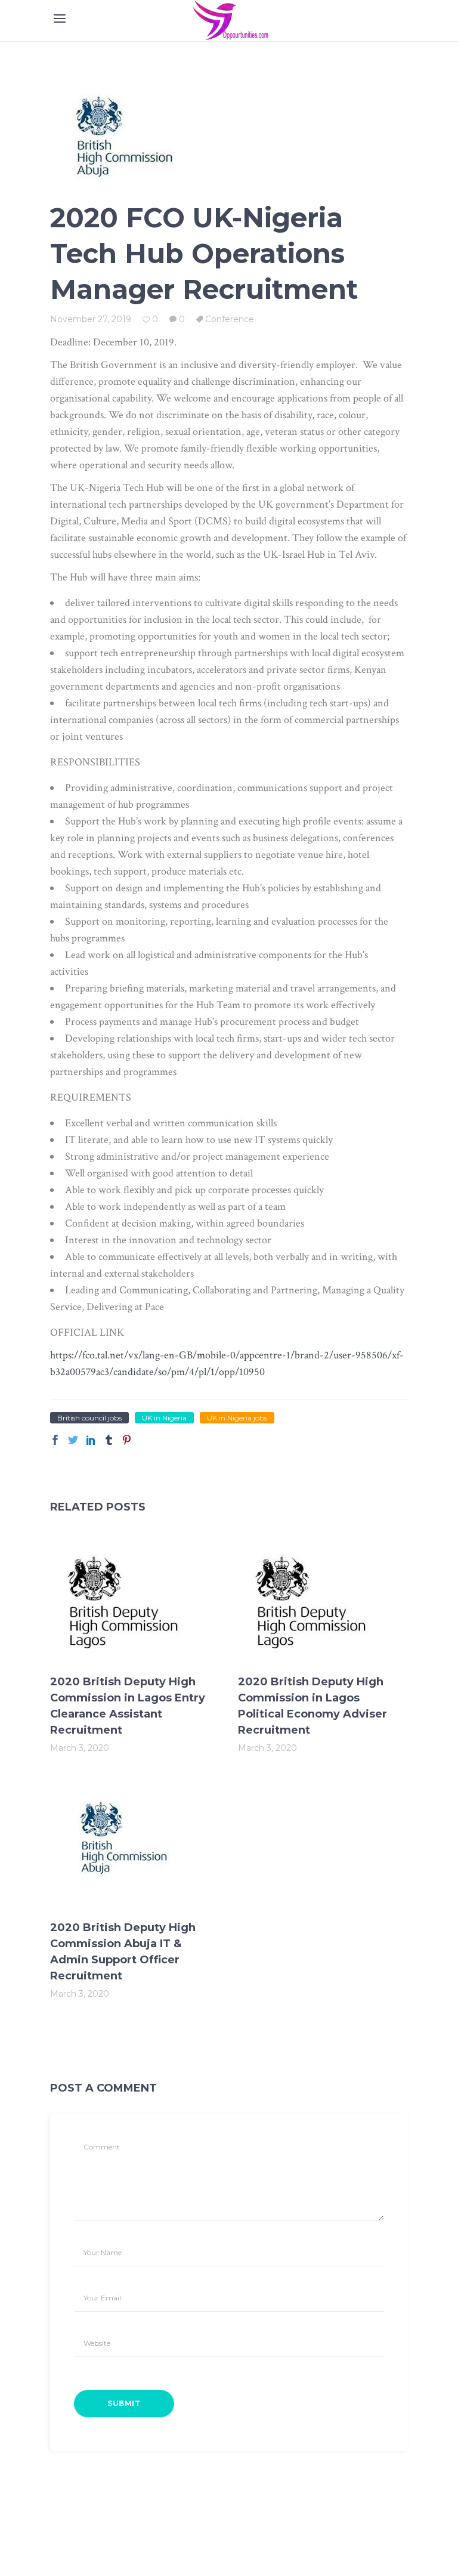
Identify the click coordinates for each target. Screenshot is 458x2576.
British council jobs (89, 1418)
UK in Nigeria (164, 1418)
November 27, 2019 (91, 319)
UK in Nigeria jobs (237, 1418)
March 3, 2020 (80, 1748)
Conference (230, 319)
